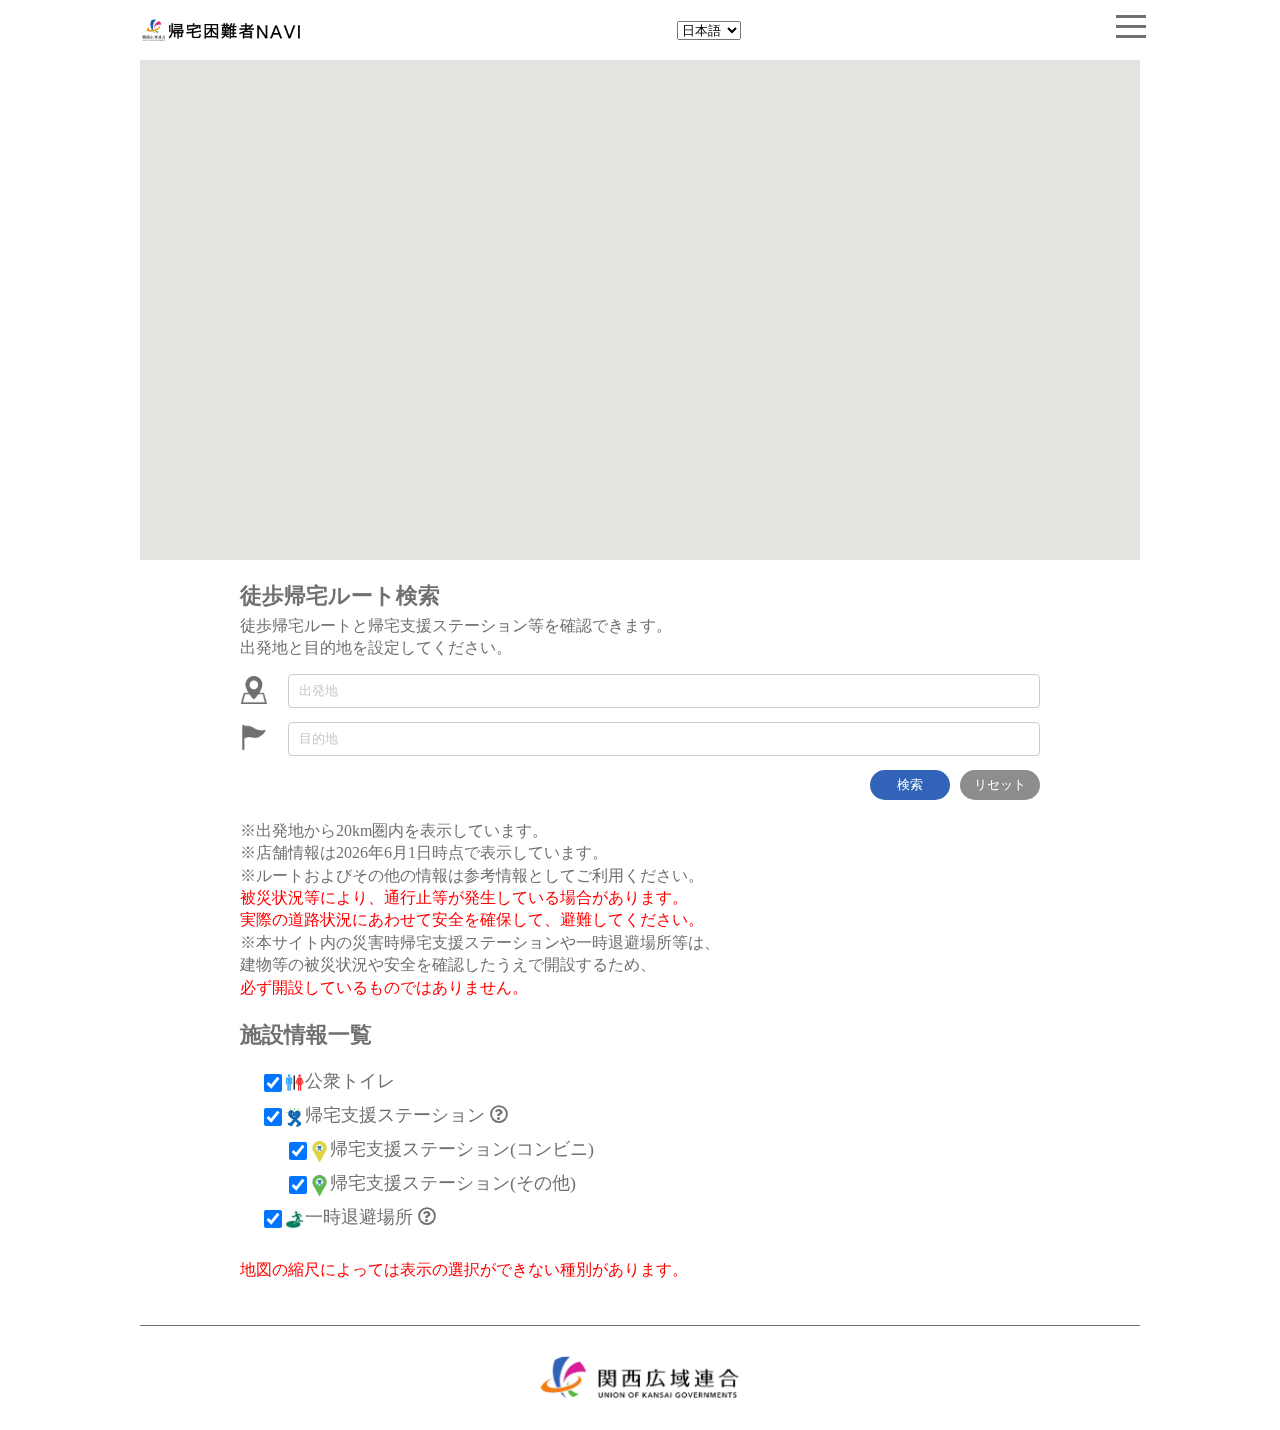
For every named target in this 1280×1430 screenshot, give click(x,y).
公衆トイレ (350, 1081)
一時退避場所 (359, 1217)
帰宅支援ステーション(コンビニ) (462, 1149)
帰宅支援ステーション (395, 1115)
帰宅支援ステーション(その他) (453, 1183)
